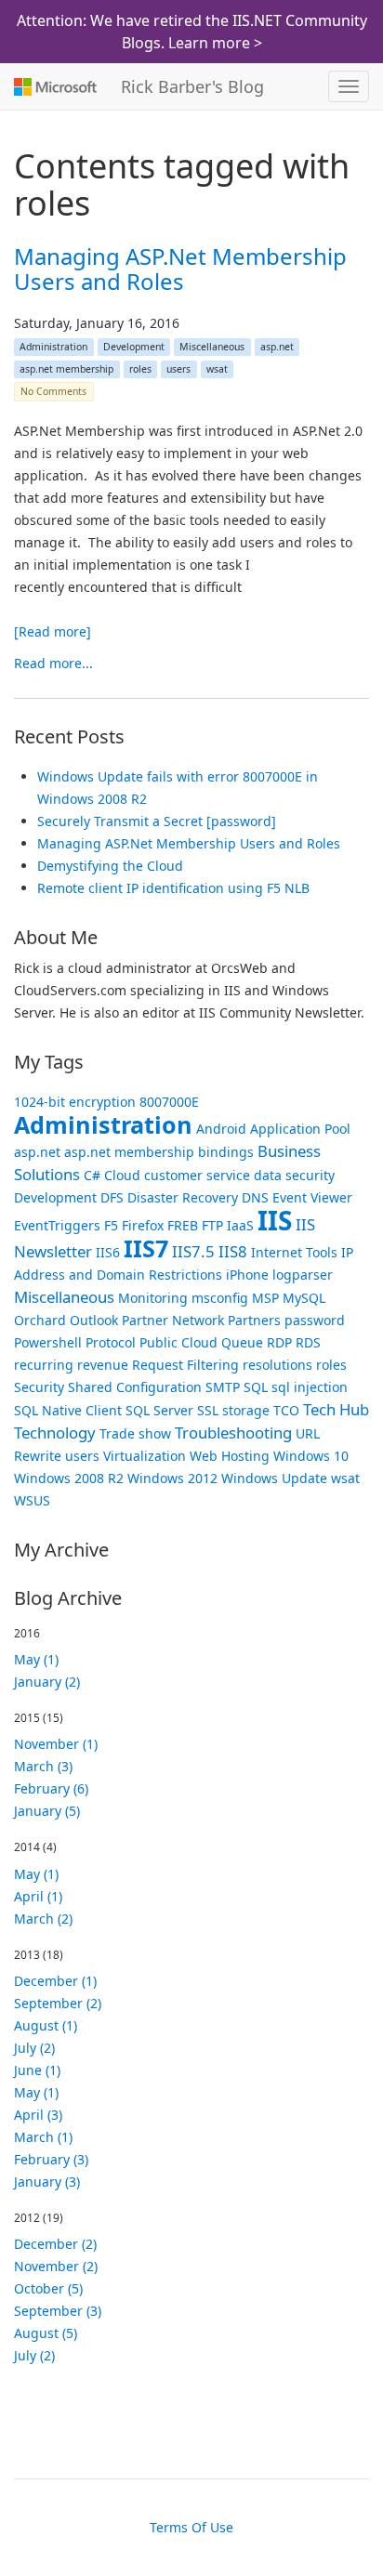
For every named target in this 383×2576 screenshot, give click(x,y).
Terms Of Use (191, 2527)
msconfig (220, 1298)
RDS (308, 1342)
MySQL (304, 1298)
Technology (55, 1433)
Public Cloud (178, 1342)
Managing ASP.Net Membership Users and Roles (180, 268)
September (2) (58, 2003)
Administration (53, 347)
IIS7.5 (193, 1251)
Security (39, 1387)
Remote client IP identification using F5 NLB (173, 888)
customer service (197, 1175)
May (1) (36, 1659)
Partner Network (173, 1320)
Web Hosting (230, 1456)
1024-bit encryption (75, 1102)
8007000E (169, 1102)
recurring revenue (71, 1365)
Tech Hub (336, 1409)
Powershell (48, 1342)
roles (140, 369)
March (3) (43, 1766)
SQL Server (159, 1410)
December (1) (55, 1981)
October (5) (48, 2288)
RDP (279, 1342)
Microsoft (53, 86)
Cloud (122, 1175)
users (178, 369)
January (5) (47, 1811)
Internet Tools (294, 1252)
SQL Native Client (68, 1410)
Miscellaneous (212, 347)
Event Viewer (312, 1197)
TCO (286, 1410)
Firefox (143, 1225)
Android (221, 1129)
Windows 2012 (172, 1478)
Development (134, 347)
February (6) (51, 1788)
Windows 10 (311, 1456)
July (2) (34, 2048)
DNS (255, 1197)
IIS (275, 1220)
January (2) (47, 1682)
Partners (254, 1320)
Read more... (53, 663)
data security (294, 1175)
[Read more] (53, 631)
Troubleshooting (233, 1433)
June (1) (37, 2070)
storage (246, 1410)
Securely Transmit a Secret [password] (157, 821)
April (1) (38, 1896)
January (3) (47, 2182)
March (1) (43, 2137)
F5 (111, 1225)
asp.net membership (66, 369)
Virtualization (145, 1456)
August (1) (46, 2025)
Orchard (40, 1320)
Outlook (94, 1320)
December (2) (55, 2244)
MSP (265, 1298)
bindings (226, 1152)
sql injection (310, 1387)
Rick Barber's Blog (192, 86)
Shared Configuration (135, 1387)
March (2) (43, 1919)
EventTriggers (57, 1225)
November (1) (56, 1744)
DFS (112, 1197)
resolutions (277, 1365)
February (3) (51, 2159)
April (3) (38, 2115)
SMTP (223, 1387)
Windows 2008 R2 (69, 1478)
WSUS (32, 1500)
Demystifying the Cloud (110, 866)
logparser (303, 1275)
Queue (242, 1342)
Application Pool (300, 1129)
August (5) (46, 2333)
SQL (256, 1387)
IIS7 (146, 1248)
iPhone (247, 1275)
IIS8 (233, 1251)
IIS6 (108, 1252)
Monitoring (153, 1298)
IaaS (240, 1225)
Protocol (111, 1342)
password (315, 1320)
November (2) (56, 2266)
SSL (208, 1410)
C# (92, 1175)
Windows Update (274, 1478)
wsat (217, 369)
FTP (212, 1225)
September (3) (58, 2311)
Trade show (135, 1433)
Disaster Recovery (183, 1197)
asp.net (277, 347)
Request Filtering (185, 1365)
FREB (183, 1225)
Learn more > (215, 43)
